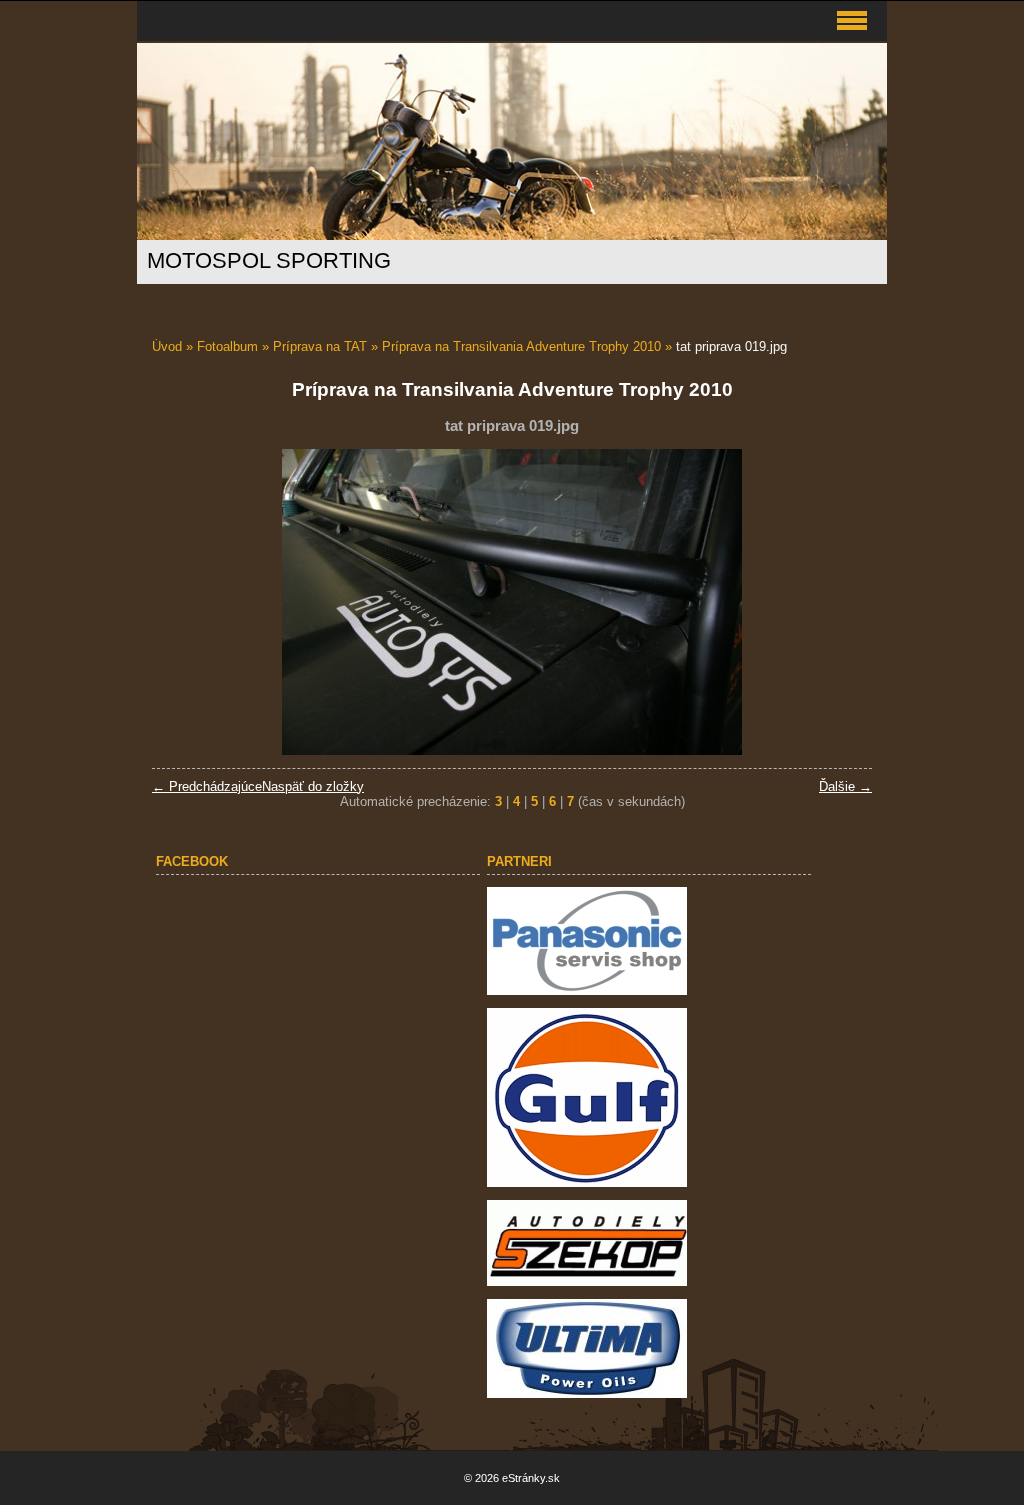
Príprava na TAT (320, 346)
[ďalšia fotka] (839, 602)
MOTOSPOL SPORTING (269, 260)
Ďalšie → (845, 786)
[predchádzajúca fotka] (184, 602)
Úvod (167, 346)
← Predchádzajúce (207, 786)
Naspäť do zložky (313, 786)
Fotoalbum (227, 346)
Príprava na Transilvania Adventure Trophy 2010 (521, 346)
